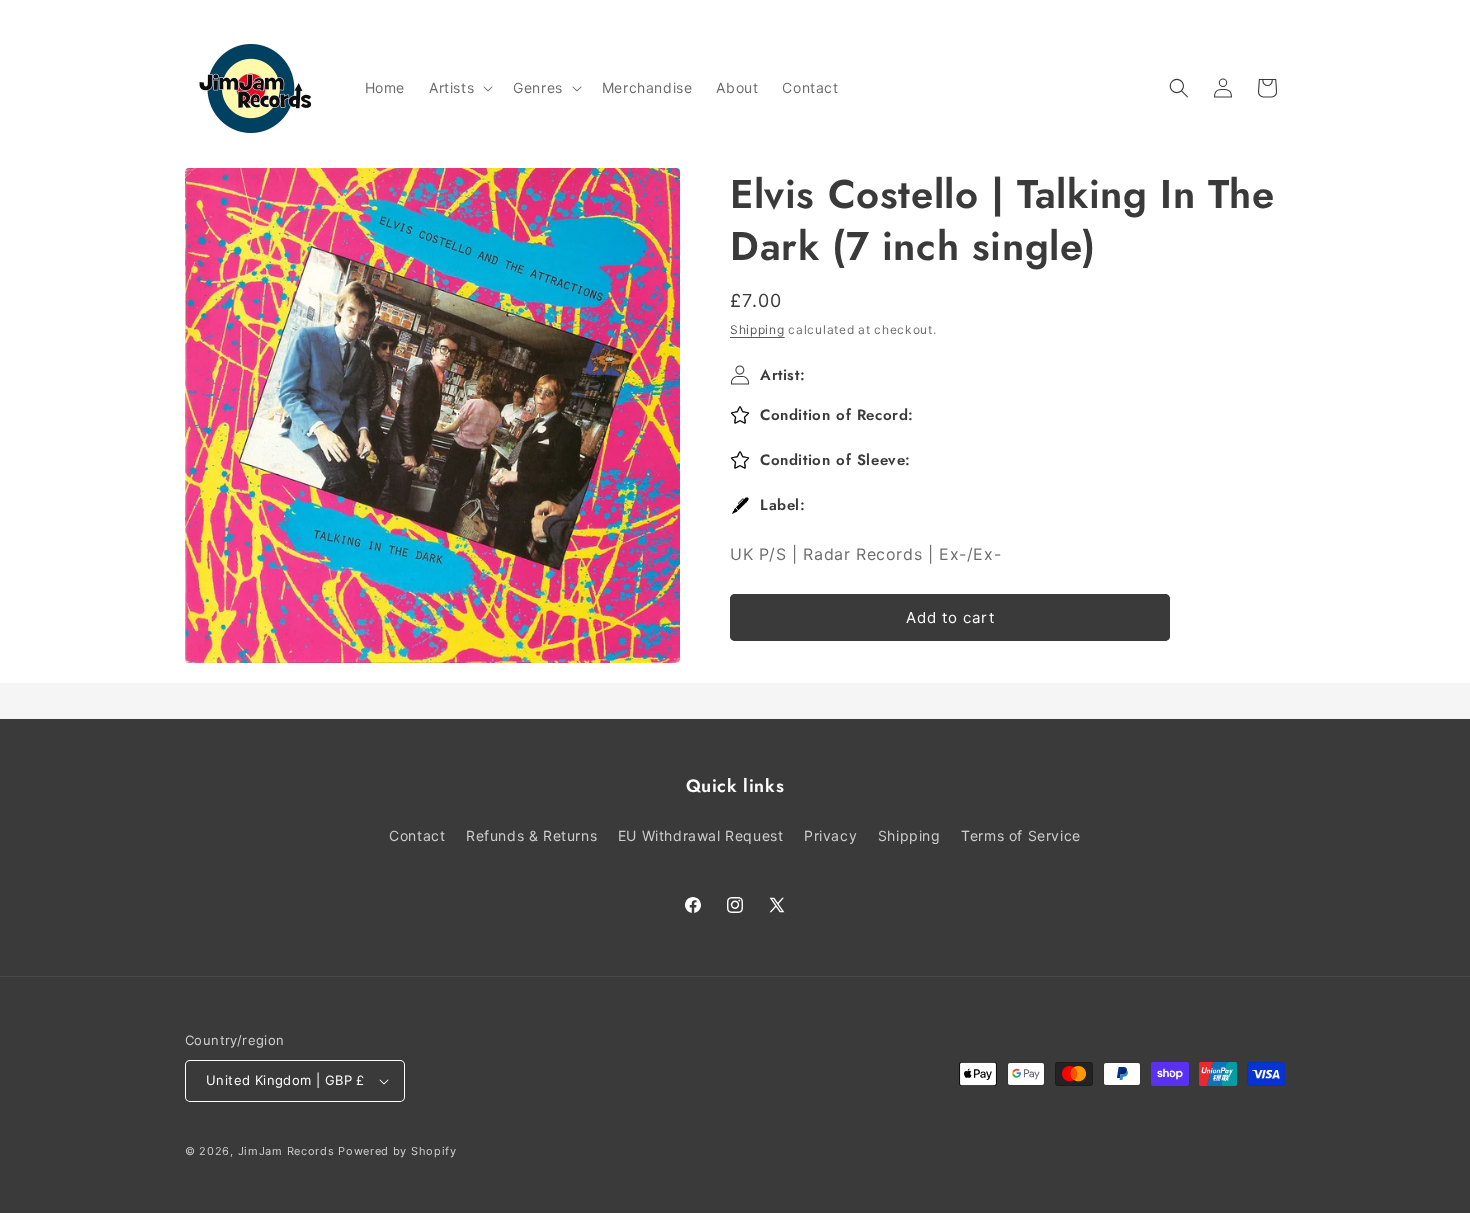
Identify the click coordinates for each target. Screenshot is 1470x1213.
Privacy (830, 835)
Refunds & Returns (531, 835)
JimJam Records (286, 1151)
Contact (417, 835)
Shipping (757, 329)
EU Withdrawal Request (701, 835)
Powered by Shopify (397, 1151)
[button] (459, 88)
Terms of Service (1021, 835)
